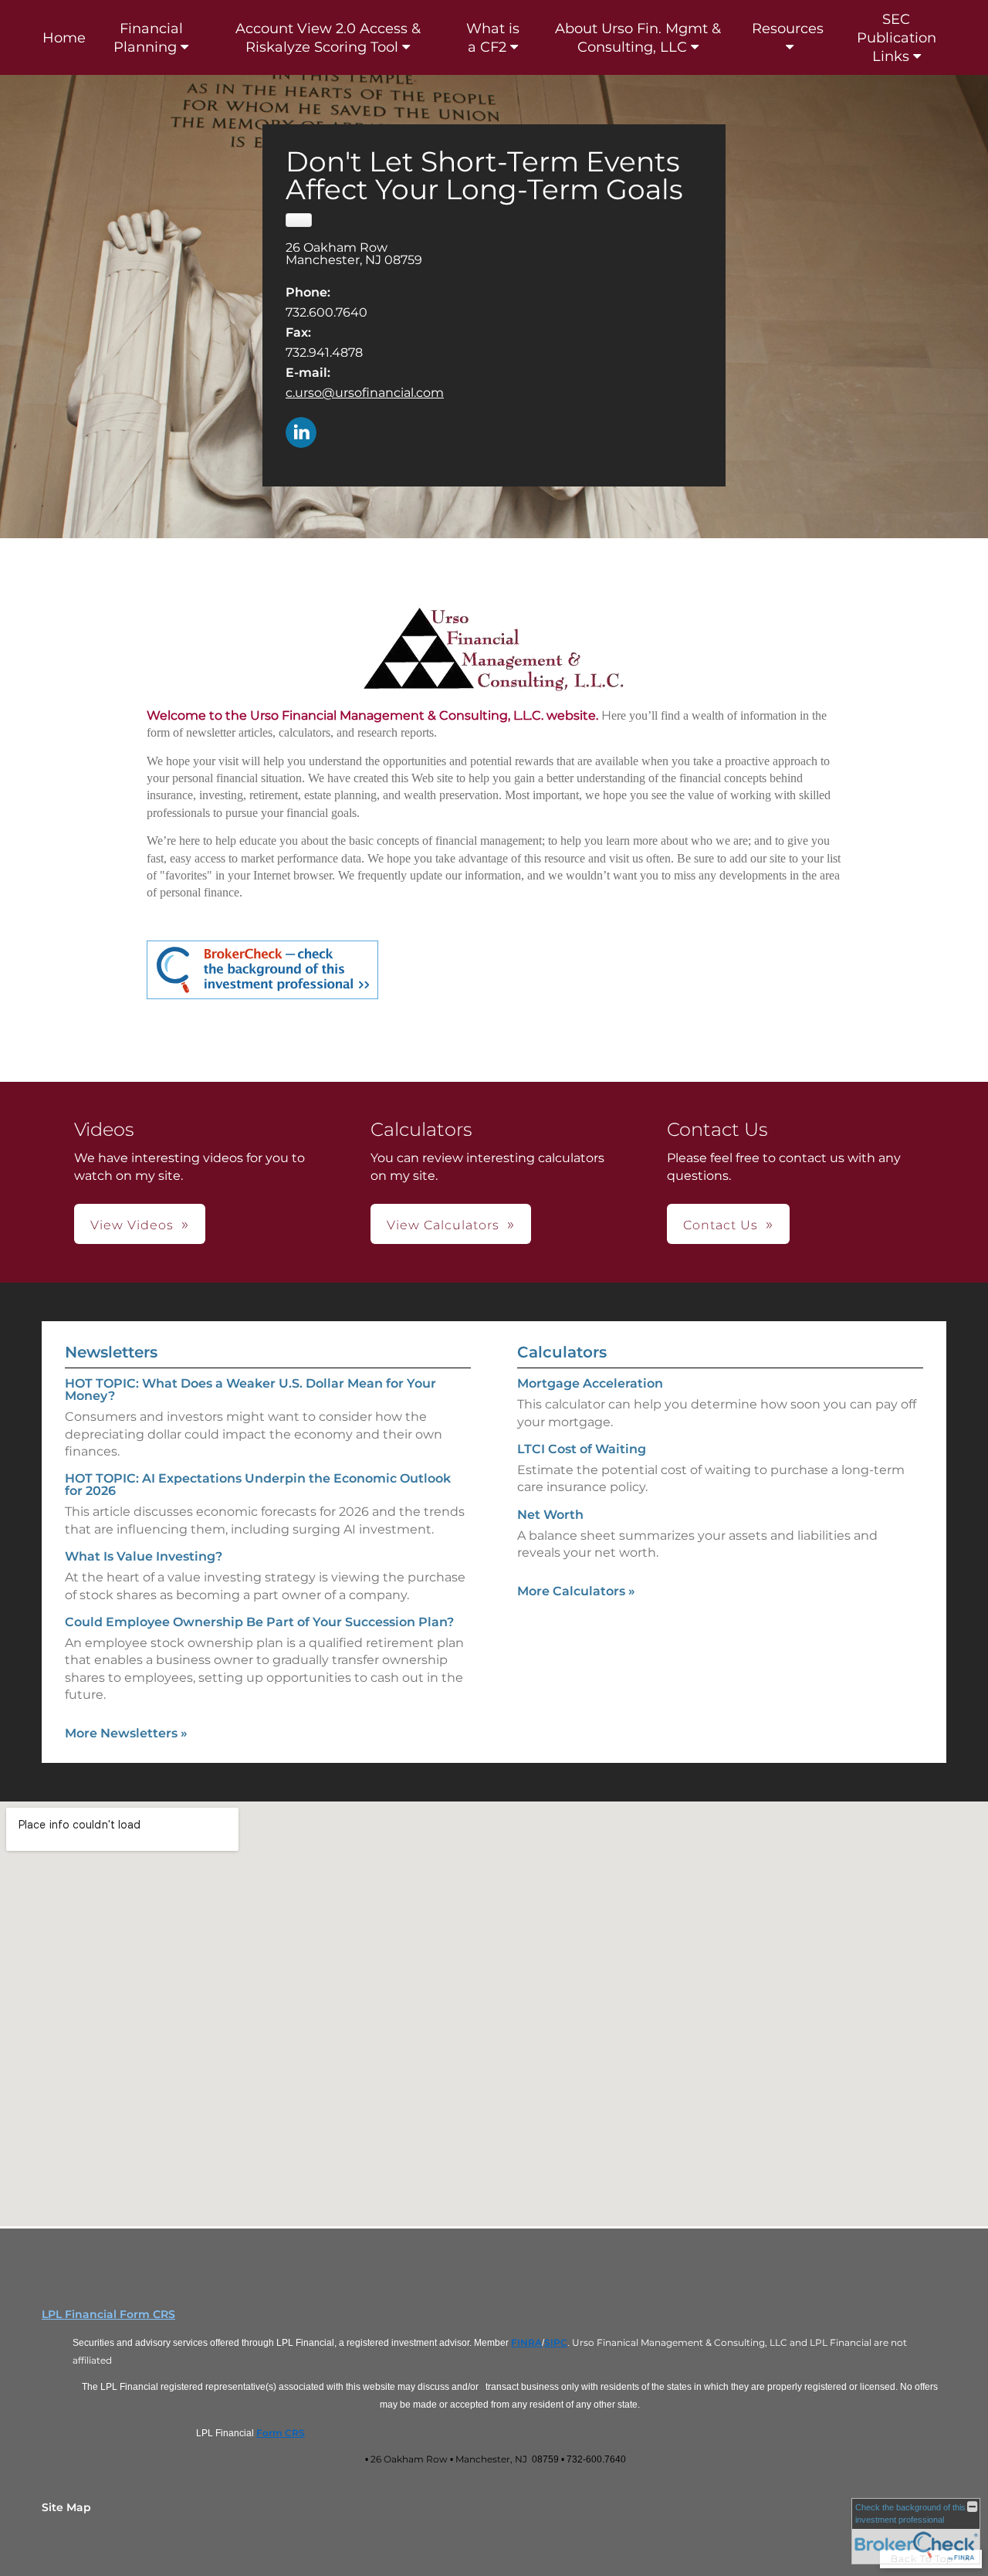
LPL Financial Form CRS (108, 2314)
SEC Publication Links (897, 38)
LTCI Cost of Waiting (582, 1449)
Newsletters (111, 1352)
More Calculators (576, 1591)
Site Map (66, 2507)
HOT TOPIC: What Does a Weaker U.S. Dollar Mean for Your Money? (250, 1390)
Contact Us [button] (721, 1225)
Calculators (562, 1352)
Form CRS (281, 2433)
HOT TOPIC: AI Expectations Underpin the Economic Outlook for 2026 (258, 1485)
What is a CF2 (493, 38)
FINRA (526, 2342)
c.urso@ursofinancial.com (365, 393)
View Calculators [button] (443, 1225)
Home (64, 38)
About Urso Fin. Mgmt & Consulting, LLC (638, 38)
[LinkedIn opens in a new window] (301, 434)
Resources (788, 29)
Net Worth (550, 1515)
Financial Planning (148, 38)
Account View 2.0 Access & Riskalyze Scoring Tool (328, 38)
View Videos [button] (132, 1225)
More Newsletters (126, 1733)
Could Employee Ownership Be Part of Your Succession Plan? (259, 1622)
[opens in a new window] (262, 970)
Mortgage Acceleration (590, 1383)
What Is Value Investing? (144, 1556)
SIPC (556, 2342)
